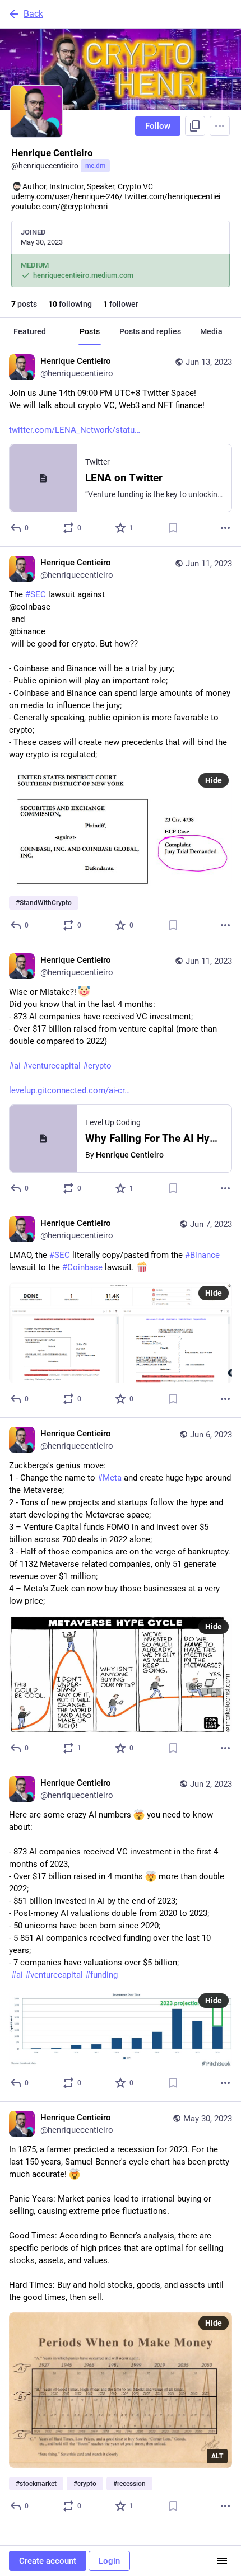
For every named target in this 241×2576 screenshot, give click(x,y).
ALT (217, 2456)
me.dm (95, 166)
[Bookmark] (173, 528)
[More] (225, 528)
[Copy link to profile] (195, 126)
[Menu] (220, 126)
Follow (158, 126)
